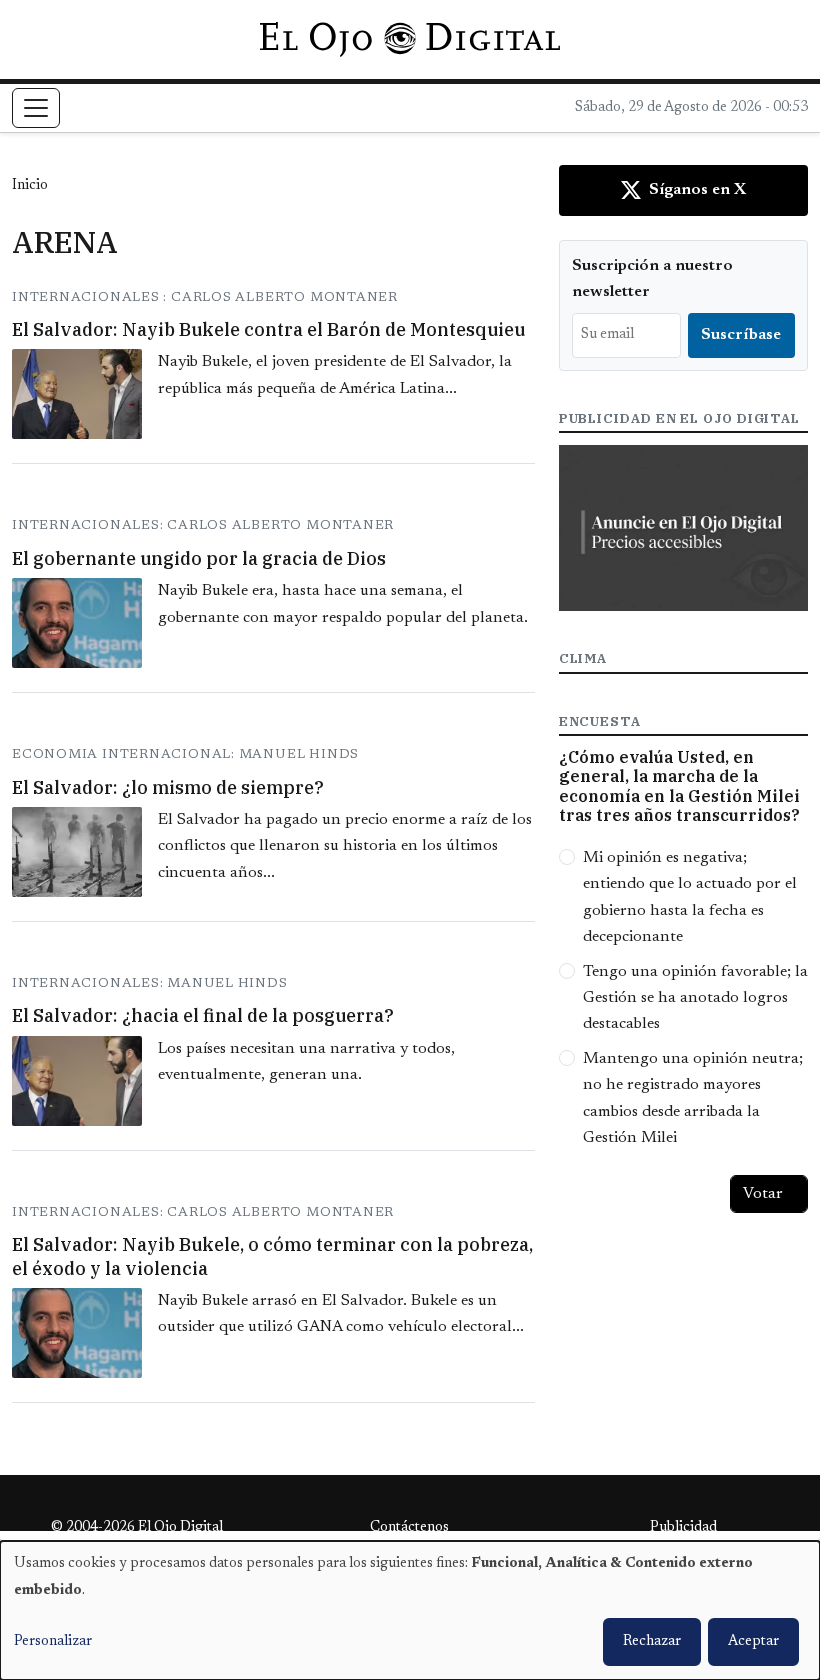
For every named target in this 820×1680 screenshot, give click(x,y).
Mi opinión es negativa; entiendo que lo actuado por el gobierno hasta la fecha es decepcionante (690, 897)
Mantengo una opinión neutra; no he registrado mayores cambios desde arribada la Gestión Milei (693, 1098)
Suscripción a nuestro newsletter (652, 279)
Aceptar (753, 1642)
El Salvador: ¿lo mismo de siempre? (168, 787)
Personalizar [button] (53, 1642)
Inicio (30, 186)
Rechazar (652, 1642)
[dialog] (410, 1610)
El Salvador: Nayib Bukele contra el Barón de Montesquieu (268, 329)
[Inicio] (409, 39)
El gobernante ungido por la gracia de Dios (199, 558)
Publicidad (683, 1528)
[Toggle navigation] (36, 108)
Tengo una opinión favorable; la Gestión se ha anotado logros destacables (695, 998)
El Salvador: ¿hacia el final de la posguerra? (203, 1015)
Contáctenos (409, 1528)
